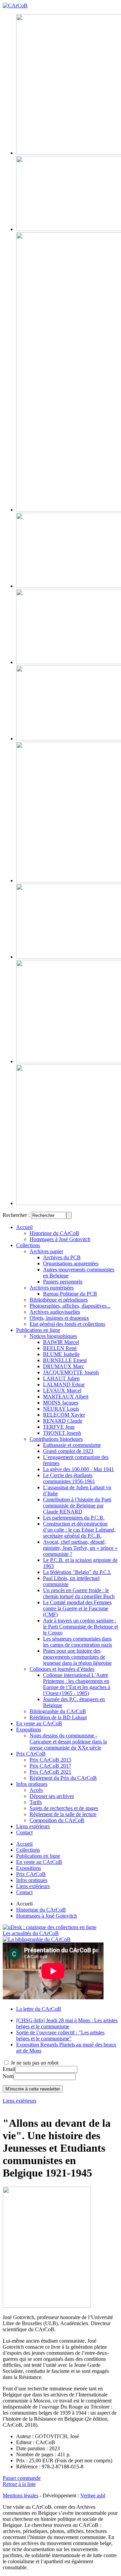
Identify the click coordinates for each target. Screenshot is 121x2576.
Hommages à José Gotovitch (60, 1239)
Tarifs (36, 1802)
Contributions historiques (56, 1439)
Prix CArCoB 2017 (50, 1766)
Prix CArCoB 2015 (50, 1760)
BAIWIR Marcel (61, 1342)
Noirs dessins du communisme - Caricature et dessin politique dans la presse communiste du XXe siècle (68, 1742)
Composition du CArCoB (57, 1820)
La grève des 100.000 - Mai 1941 (78, 1469)
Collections (28, 1245)
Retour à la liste (19, 2484)
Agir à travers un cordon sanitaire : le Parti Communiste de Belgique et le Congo (80, 1627)
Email (9, 2069)
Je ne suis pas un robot (34, 2063)
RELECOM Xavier (64, 1415)
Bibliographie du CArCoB (58, 1711)
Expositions (29, 1729)
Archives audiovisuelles (55, 1312)
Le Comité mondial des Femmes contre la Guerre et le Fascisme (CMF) (77, 1608)
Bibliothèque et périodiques (59, 1300)
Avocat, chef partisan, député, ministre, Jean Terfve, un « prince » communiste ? (80, 1548)
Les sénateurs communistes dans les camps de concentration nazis (77, 1642)
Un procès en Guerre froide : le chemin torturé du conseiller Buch (79, 1593)
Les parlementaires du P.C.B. (74, 1518)
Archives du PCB (62, 1257)
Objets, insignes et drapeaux (59, 1318)
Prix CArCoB (31, 1754)
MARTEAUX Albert (66, 1397)
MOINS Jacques (61, 1403)
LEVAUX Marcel (62, 1391)
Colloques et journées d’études (62, 1669)
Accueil (24, 1227)
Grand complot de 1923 (68, 1451)
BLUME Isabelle (61, 1354)
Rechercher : (16, 1215)
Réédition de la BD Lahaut (58, 1717)
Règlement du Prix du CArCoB (63, 1778)
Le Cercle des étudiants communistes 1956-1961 (69, 1478)
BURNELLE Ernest (65, 1360)
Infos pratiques (32, 1784)
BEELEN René (60, 1348)
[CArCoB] (15, 6)
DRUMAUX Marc (64, 1366)
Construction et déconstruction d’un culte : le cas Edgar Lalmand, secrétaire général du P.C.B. (79, 1530)
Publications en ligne (38, 1330)
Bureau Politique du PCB (70, 1294)
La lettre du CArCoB (39, 2009)
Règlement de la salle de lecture (63, 1814)
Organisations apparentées (71, 1263)
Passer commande (22, 2478)
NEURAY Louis (61, 1409)
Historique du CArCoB (54, 1233)
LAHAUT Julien (61, 1378)
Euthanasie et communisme (72, 1445)
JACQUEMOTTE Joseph (71, 1372)
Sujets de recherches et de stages (64, 1808)
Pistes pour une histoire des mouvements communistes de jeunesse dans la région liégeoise (77, 1657)
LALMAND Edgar (64, 1385)
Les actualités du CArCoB (31, 1933)
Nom (8, 2076)
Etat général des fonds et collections (67, 1324)
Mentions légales (21, 2495)
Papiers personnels (63, 1282)
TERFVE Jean (59, 1427)
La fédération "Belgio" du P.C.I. (77, 1572)
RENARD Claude (63, 1421)
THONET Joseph (62, 1433)
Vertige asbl (93, 2495)
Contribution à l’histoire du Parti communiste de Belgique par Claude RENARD (77, 1506)
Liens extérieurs (33, 1826)
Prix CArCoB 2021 (50, 1772)
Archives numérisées (52, 1288)
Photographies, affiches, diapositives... (70, 1306)
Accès (36, 1790)
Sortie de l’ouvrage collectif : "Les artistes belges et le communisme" (60, 2035)
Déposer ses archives (52, 1796)
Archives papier (46, 1251)
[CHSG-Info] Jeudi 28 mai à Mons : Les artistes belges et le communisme (67, 2023)
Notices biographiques (53, 1336)
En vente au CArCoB (39, 1723)
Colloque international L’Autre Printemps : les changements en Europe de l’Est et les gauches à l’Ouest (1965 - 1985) (77, 1684)
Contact (24, 1832)
